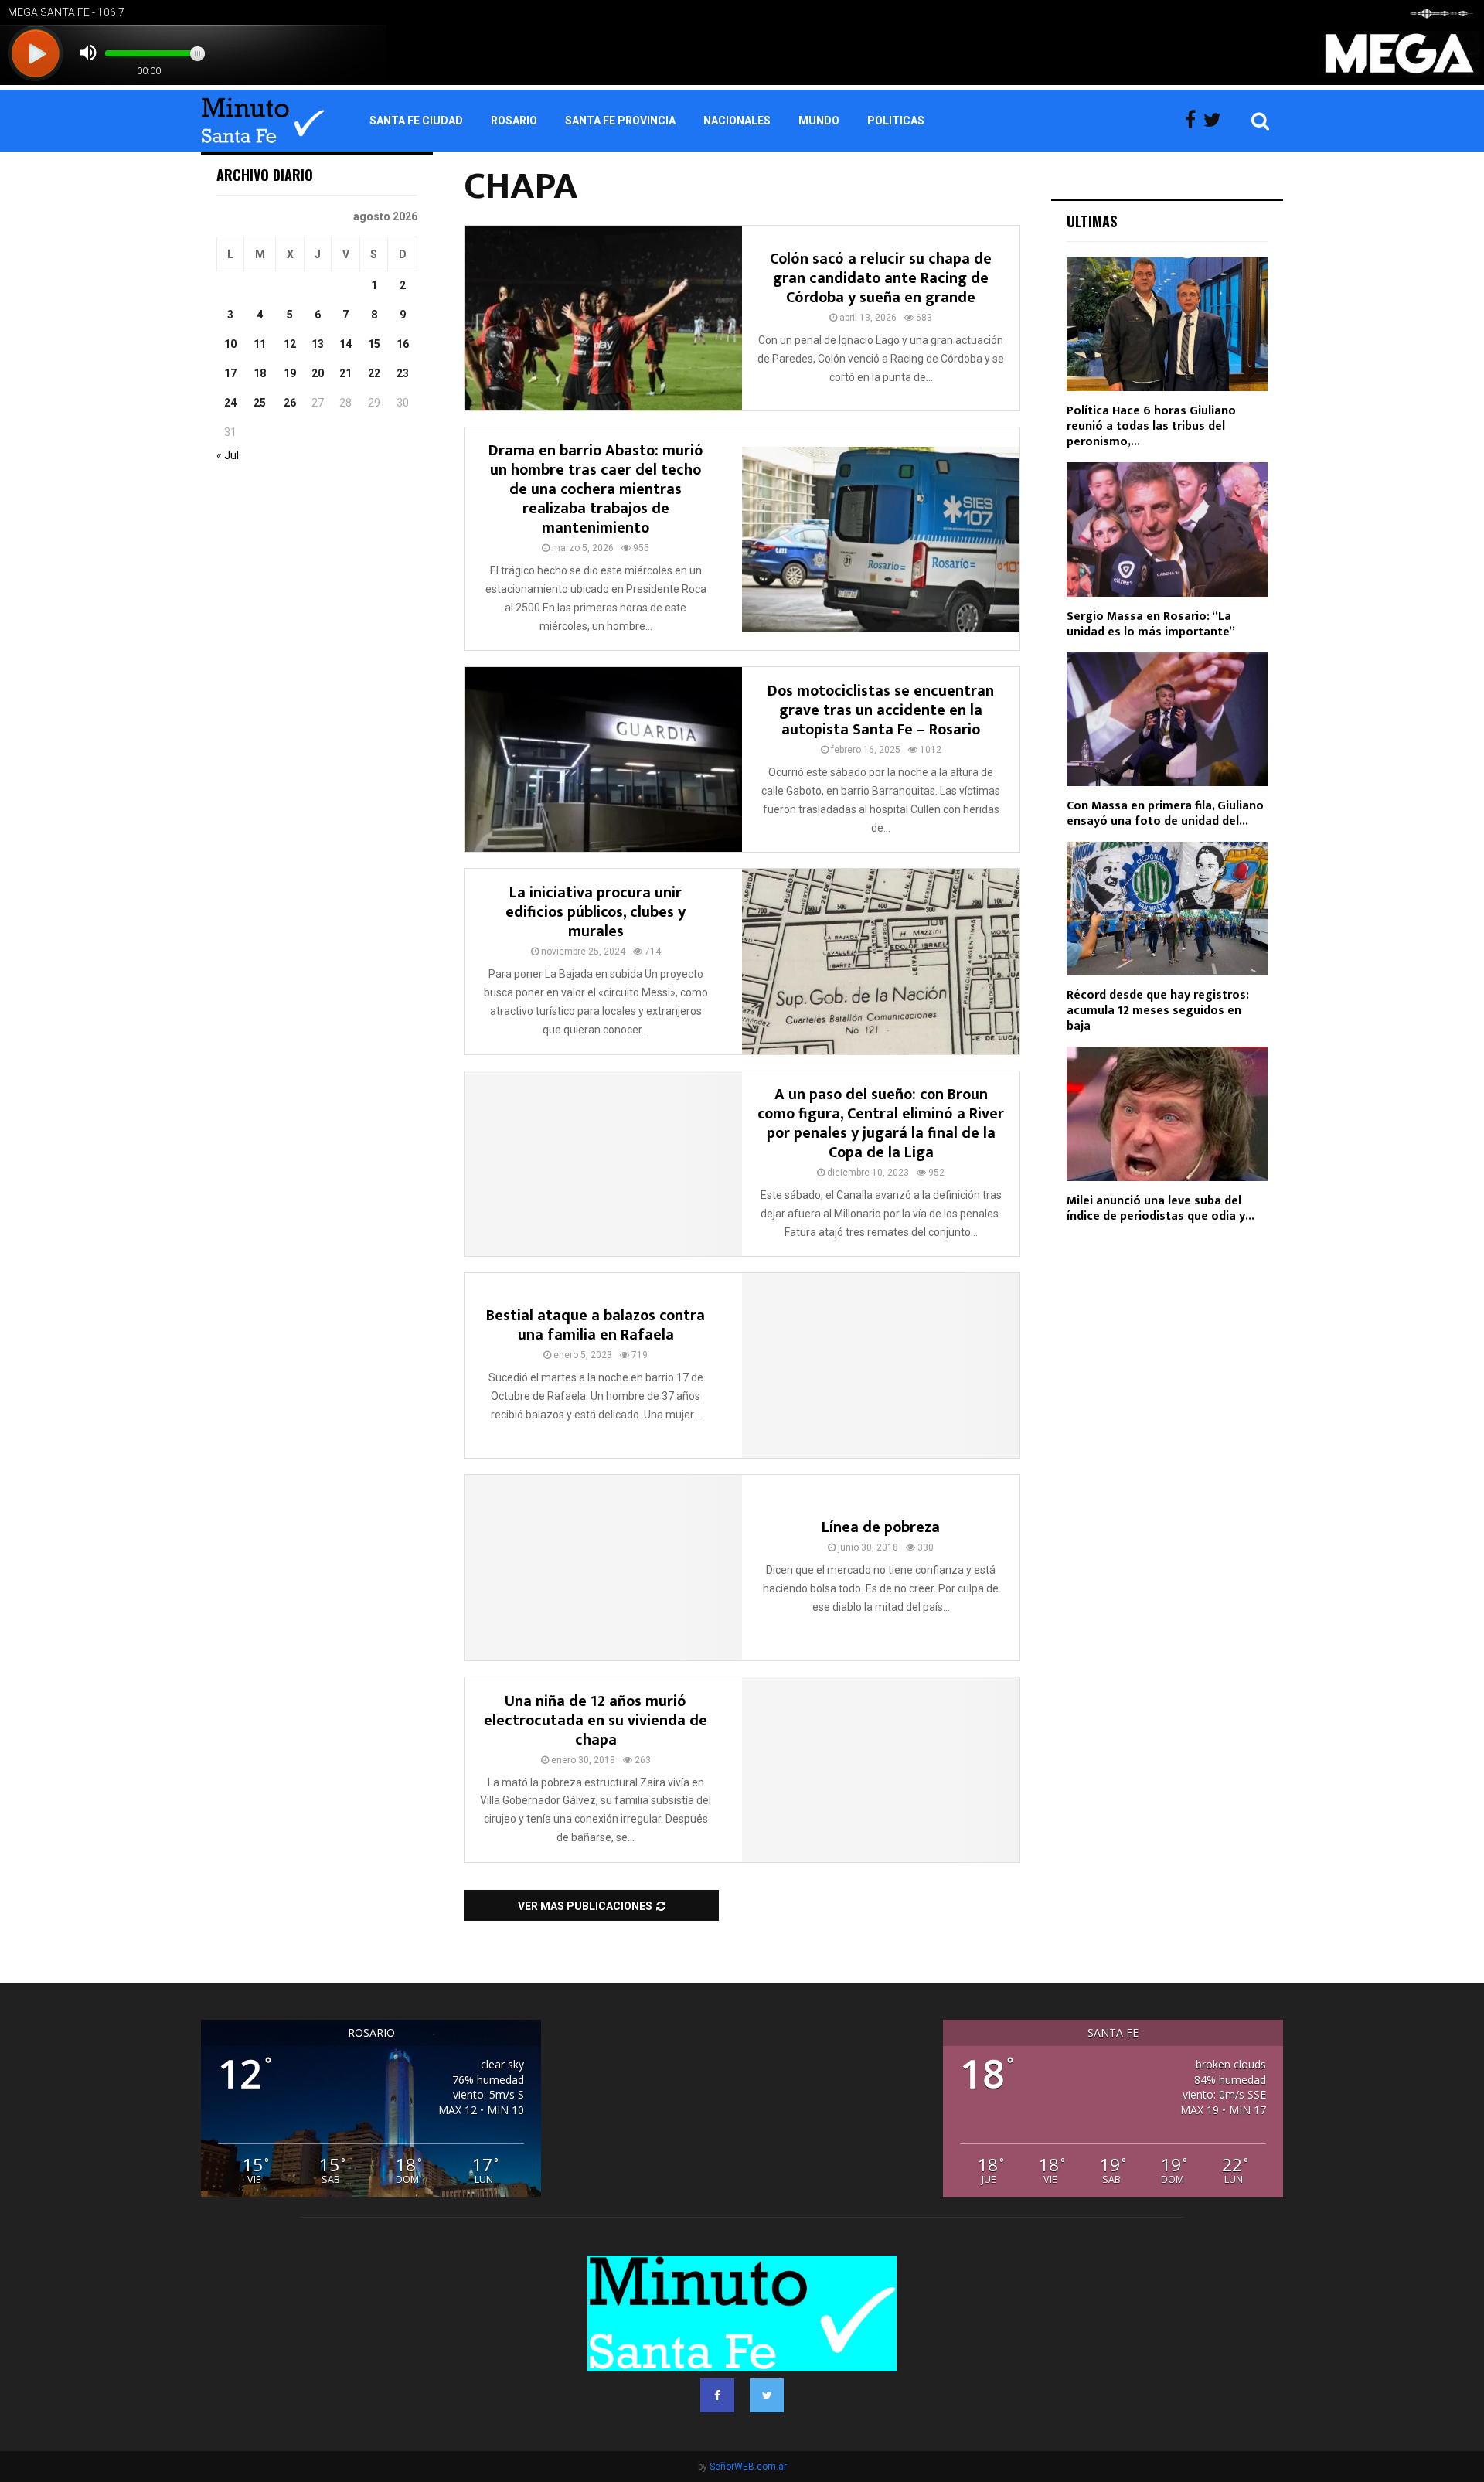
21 (345, 373)
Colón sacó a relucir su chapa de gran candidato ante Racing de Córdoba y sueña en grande (881, 278)
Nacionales (737, 121)
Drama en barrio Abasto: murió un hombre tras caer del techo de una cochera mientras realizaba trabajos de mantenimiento (596, 489)
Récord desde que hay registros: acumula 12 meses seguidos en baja (1158, 1011)
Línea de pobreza (881, 1527)
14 (345, 344)
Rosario (514, 121)
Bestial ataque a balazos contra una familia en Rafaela (596, 1325)
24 (230, 403)
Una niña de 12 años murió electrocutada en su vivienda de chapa (596, 1721)
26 (290, 403)
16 (403, 344)
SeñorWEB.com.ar (748, 2467)
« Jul (228, 455)
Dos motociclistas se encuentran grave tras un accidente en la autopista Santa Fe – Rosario (881, 710)
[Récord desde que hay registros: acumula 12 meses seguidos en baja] (1167, 909)
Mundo (819, 121)
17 (230, 373)
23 (403, 373)
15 (374, 344)
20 (318, 373)
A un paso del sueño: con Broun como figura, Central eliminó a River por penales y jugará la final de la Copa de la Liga (881, 1124)
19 (290, 373)
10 (230, 344)
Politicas (896, 121)
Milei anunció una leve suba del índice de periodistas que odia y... (1161, 1209)
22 (374, 373)
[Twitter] (1216, 121)
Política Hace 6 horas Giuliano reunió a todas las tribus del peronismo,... (1151, 426)
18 (260, 373)
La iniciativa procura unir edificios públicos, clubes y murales (596, 912)
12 (290, 344)
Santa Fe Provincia (620, 121)
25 (260, 403)
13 (318, 344)
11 (260, 344)
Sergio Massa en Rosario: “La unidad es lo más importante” (1151, 624)
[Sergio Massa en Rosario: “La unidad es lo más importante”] (1167, 529)
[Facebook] (1194, 121)
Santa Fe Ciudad (416, 121)
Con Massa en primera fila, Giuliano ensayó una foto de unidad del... (1165, 814)
